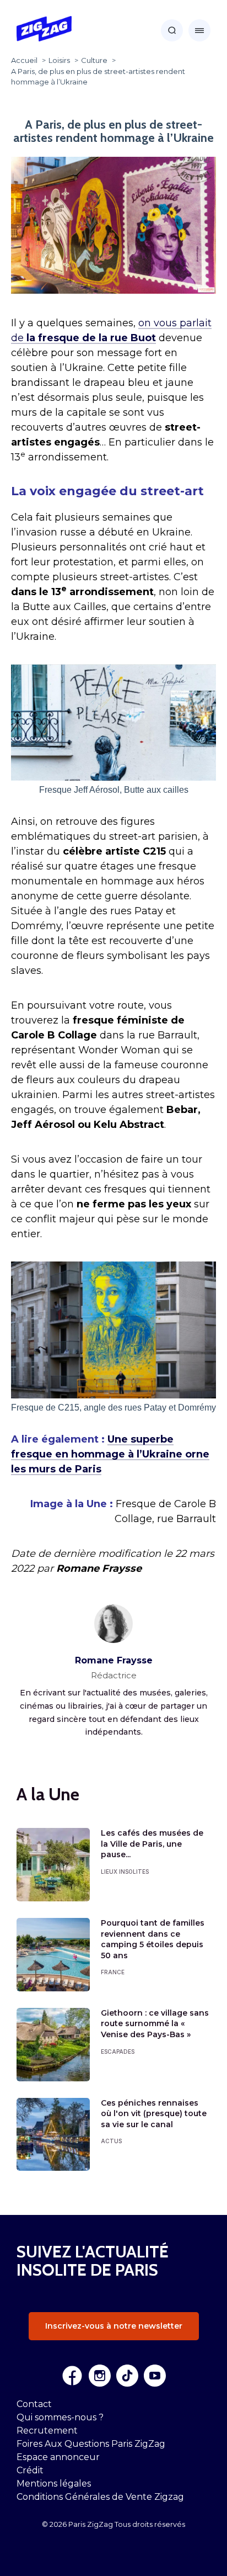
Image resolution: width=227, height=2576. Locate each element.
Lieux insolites (125, 1872)
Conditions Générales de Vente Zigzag (100, 2497)
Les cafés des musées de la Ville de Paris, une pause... (152, 1844)
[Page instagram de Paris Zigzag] (100, 2376)
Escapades (118, 2052)
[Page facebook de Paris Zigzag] (72, 2376)
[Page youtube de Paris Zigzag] (155, 2376)
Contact (34, 2404)
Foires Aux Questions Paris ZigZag (91, 2444)
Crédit (30, 2470)
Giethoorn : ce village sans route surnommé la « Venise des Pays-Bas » (155, 2024)
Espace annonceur (58, 2457)
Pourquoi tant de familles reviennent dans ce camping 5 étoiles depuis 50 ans (153, 1939)
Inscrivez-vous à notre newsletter (114, 2326)
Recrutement (47, 2431)
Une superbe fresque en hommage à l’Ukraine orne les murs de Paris (110, 1454)
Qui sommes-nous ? (60, 2417)
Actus (111, 2141)
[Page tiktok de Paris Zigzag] (127, 2376)
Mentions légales (54, 2484)
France (113, 1972)
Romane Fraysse (114, 1660)
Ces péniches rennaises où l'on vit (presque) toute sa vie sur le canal (154, 2114)
